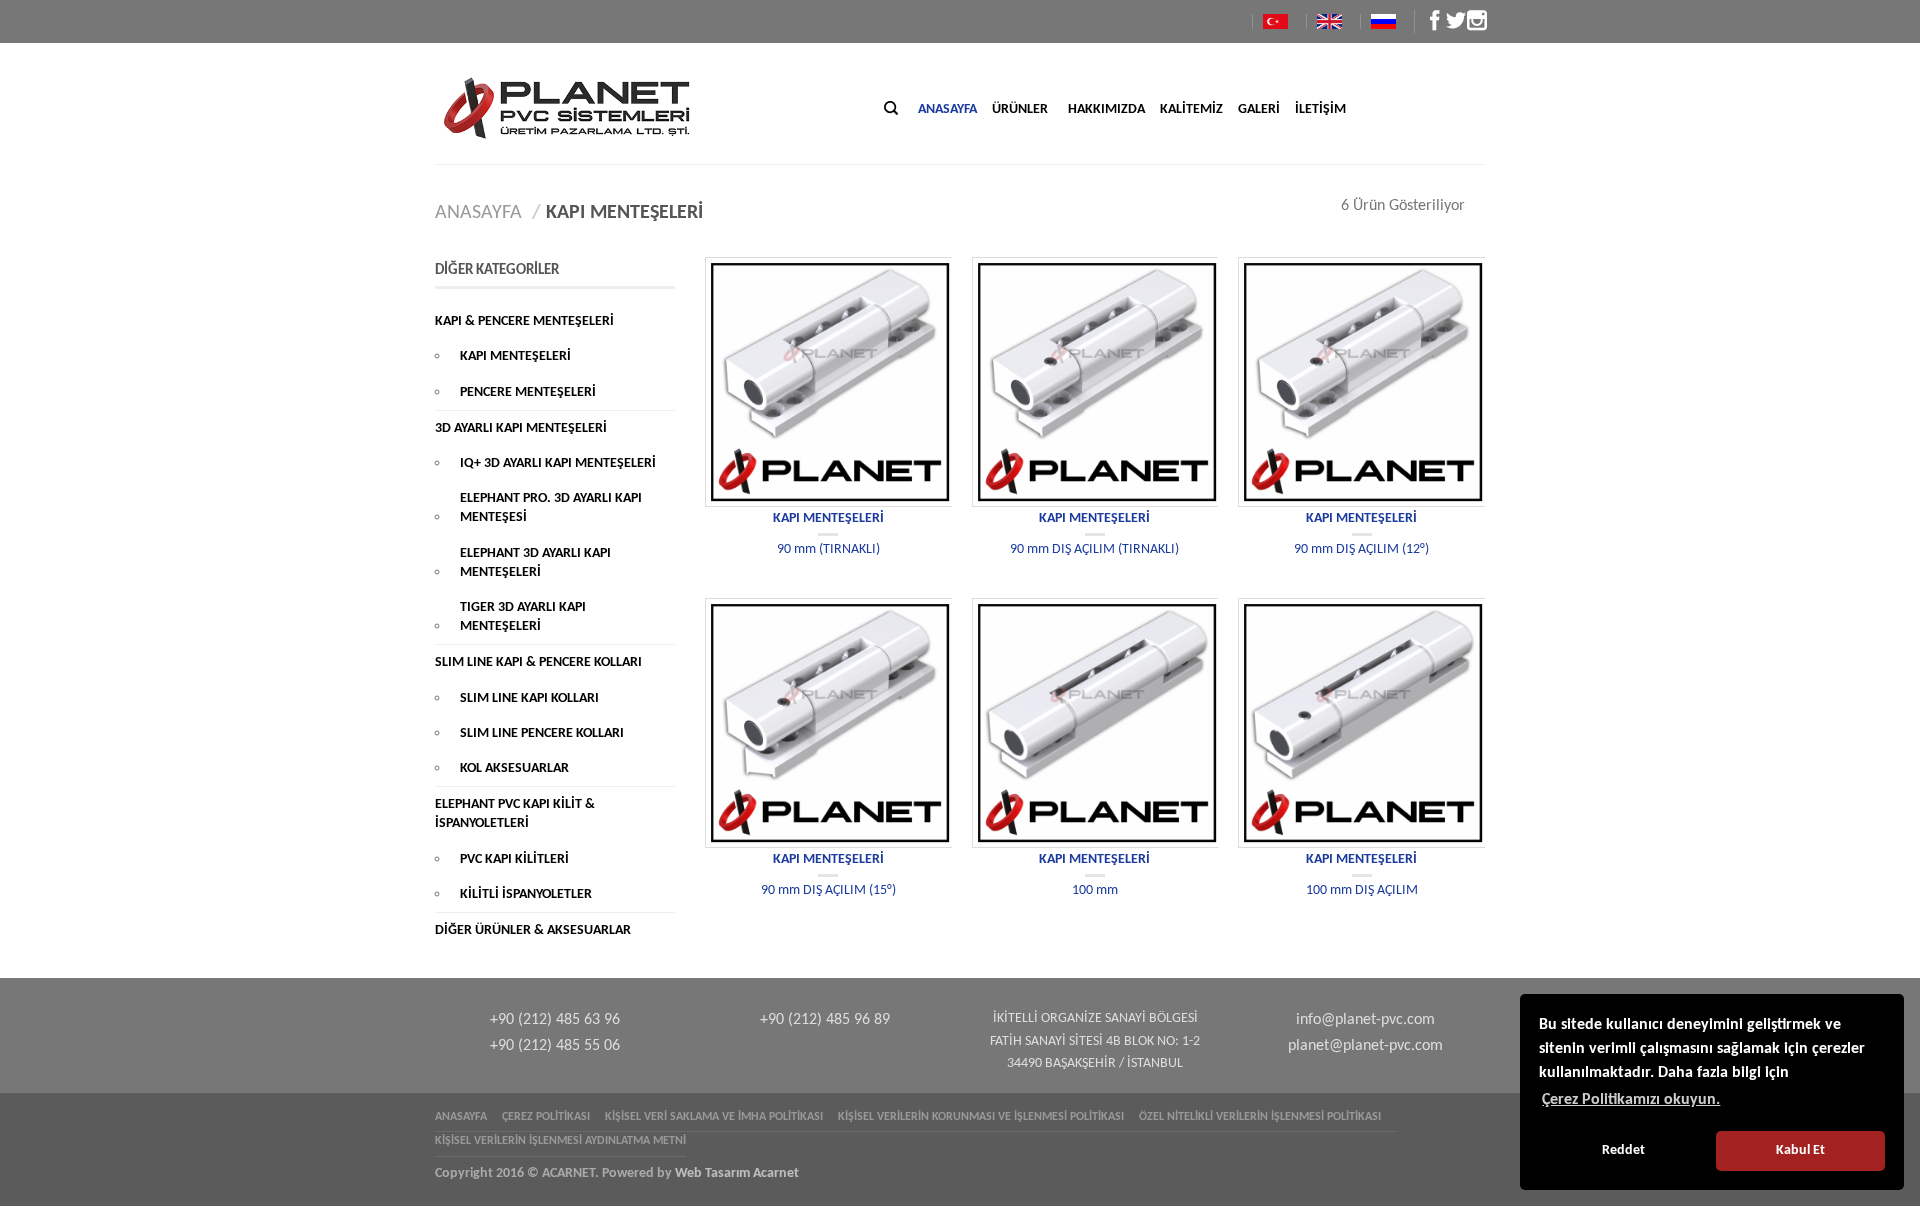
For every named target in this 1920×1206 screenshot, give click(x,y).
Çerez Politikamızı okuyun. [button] (1631, 1100)
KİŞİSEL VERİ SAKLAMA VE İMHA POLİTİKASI (714, 1117)
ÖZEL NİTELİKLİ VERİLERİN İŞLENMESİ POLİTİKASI (1260, 1117)
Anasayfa (947, 109)
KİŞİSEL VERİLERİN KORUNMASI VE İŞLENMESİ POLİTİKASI (981, 1117)
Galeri (1259, 109)
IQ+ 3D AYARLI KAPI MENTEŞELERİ (558, 463)
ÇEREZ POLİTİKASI (546, 1117)
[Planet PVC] (617, 103)
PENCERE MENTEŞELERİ (528, 392)
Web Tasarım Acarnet (737, 1173)
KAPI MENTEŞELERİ (828, 518)
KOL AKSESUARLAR (514, 768)
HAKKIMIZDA (1106, 109)
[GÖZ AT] (828, 382)
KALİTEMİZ (1191, 109)
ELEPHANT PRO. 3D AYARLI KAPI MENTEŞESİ (551, 508)
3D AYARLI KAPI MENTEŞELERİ (521, 428)
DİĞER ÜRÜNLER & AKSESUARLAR (533, 930)
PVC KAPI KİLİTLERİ (514, 859)
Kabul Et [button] (1800, 1150)
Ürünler (1020, 109)
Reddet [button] (1623, 1150)
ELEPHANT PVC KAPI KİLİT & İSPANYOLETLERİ (515, 814)
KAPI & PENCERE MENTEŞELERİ (524, 321)
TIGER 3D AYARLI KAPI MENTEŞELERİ (523, 617)
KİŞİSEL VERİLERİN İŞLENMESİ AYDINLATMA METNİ (560, 1141)
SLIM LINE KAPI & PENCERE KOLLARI (538, 662)
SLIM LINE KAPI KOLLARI (529, 698)
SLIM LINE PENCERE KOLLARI (542, 733)
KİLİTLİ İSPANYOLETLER (526, 894)
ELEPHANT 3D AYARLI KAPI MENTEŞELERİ (535, 563)
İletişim (1320, 109)
